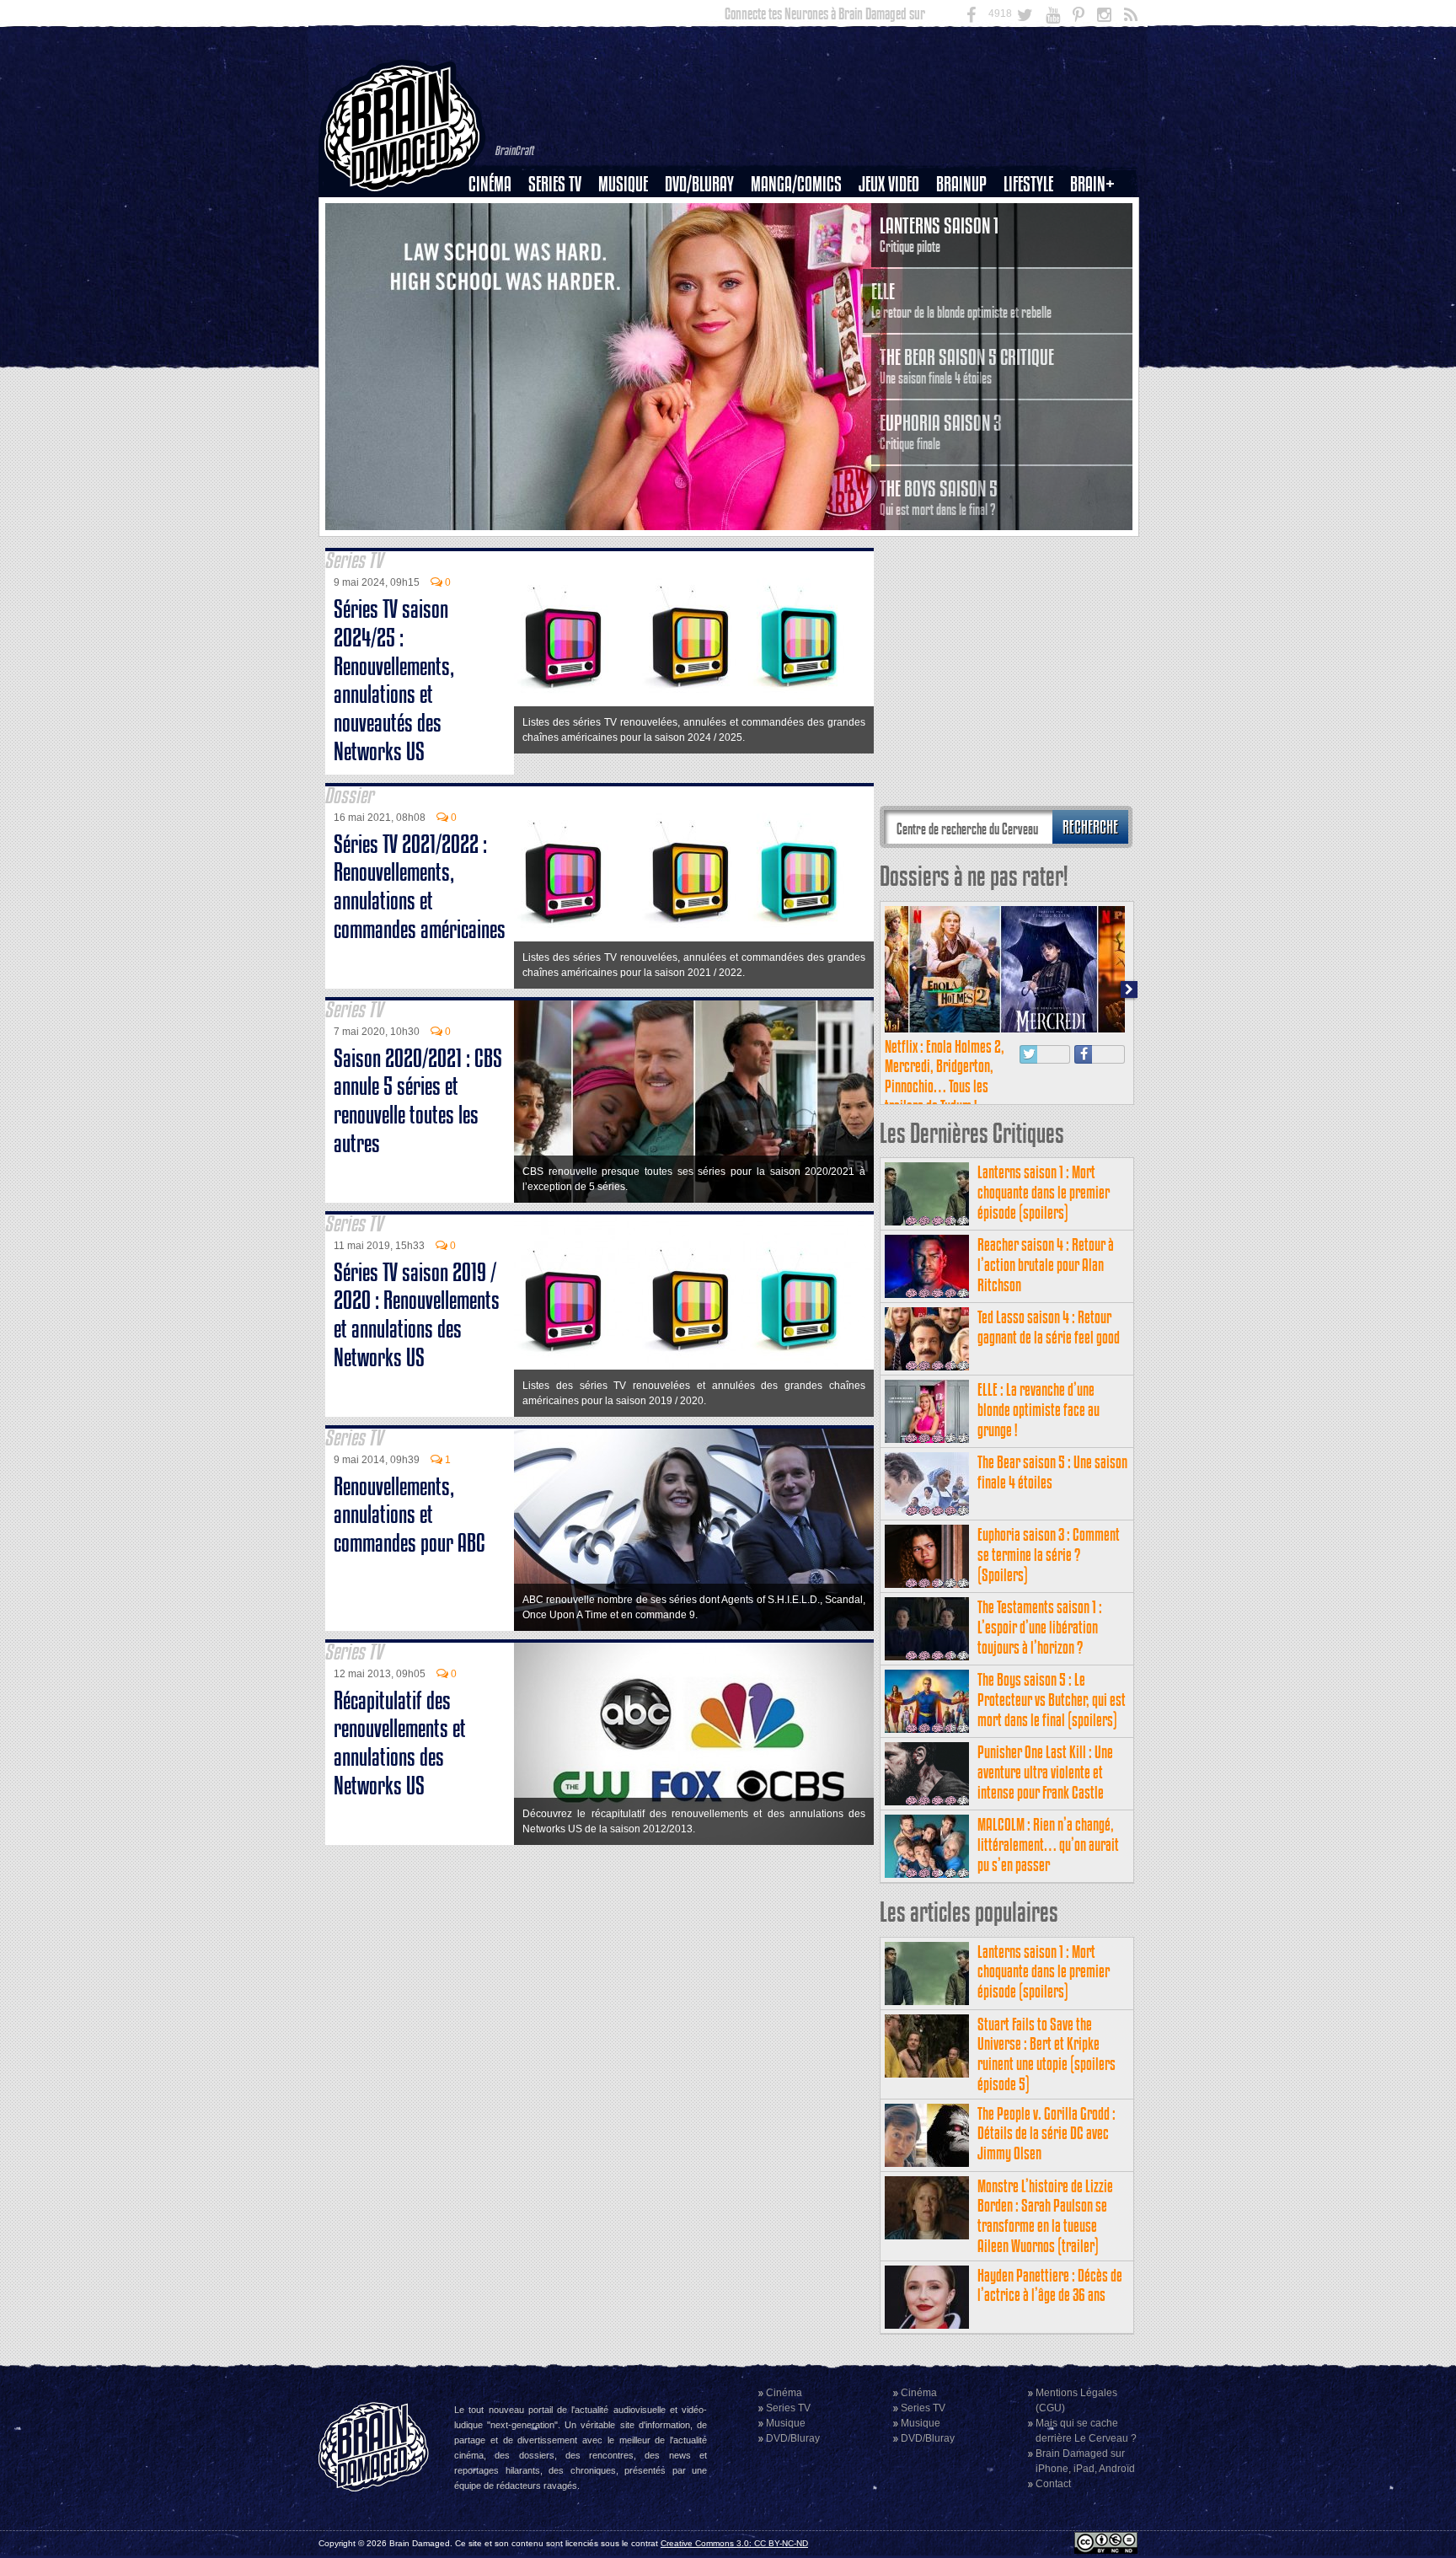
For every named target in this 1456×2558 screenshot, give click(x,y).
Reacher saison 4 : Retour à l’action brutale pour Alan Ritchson (1046, 1265)
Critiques (498, 213)
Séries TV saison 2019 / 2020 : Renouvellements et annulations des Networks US (417, 1315)
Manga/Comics (796, 184)
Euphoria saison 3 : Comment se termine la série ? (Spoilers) (1049, 1555)
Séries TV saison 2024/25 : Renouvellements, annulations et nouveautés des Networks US (394, 680)
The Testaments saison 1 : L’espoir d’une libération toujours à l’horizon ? (1040, 1627)
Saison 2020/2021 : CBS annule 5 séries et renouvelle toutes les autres (418, 1101)
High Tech (1034, 271)
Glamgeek (1034, 242)
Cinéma (490, 184)
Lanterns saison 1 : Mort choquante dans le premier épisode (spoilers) (1044, 1192)
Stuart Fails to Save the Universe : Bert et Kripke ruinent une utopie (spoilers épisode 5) (1046, 2054)
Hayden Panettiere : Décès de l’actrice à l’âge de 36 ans (1050, 2285)
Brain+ (1092, 184)
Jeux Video (889, 184)
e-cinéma (497, 271)
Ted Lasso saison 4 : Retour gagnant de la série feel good (1049, 1327)
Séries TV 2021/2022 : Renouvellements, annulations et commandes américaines (420, 887)
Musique (623, 184)
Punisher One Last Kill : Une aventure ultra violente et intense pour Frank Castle (1045, 1772)
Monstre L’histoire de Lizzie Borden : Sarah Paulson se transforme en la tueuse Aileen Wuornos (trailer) (1045, 2216)
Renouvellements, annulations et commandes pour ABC (409, 1515)
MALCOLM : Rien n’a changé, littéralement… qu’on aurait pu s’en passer (1048, 1845)
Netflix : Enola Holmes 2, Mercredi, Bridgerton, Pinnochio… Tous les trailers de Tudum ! (945, 1076)
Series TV (555, 184)
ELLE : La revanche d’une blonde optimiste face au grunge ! (1038, 1410)
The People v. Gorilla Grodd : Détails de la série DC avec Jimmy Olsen (1046, 2134)
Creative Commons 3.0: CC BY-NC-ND (734, 2543)
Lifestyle (1028, 184)
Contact (1053, 2484)
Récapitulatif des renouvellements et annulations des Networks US (400, 1743)
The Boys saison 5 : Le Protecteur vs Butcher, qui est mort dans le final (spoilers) (1052, 1700)
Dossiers (496, 242)
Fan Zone (1098, 213)
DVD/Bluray (699, 184)
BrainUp (961, 184)
